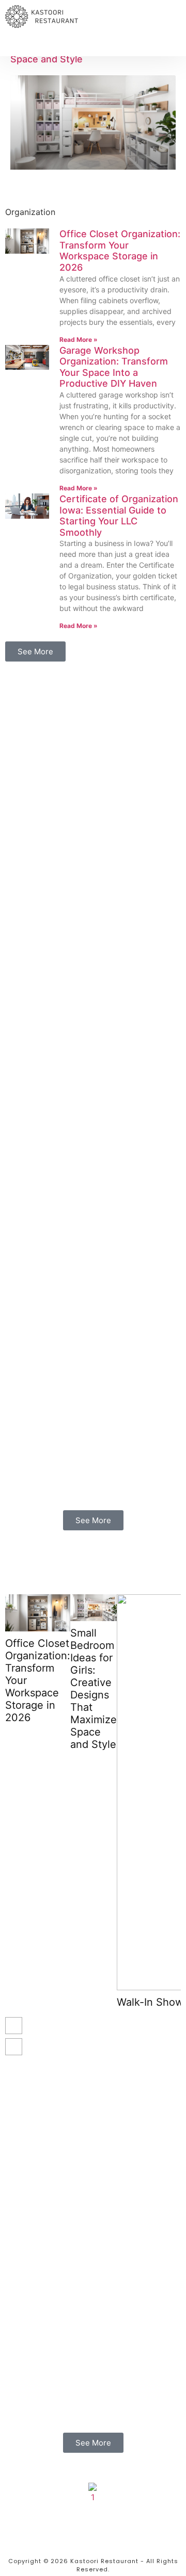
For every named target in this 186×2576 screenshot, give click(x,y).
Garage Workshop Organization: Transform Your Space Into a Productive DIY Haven (114, 367)
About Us (93, 2510)
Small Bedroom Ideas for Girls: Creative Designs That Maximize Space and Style (94, 1689)
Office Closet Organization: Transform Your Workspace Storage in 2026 (120, 251)
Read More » (79, 340)
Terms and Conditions (93, 2541)
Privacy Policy (93, 2531)
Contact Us (93, 2520)
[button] (19, 47)
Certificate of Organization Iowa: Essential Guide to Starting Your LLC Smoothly (119, 516)
